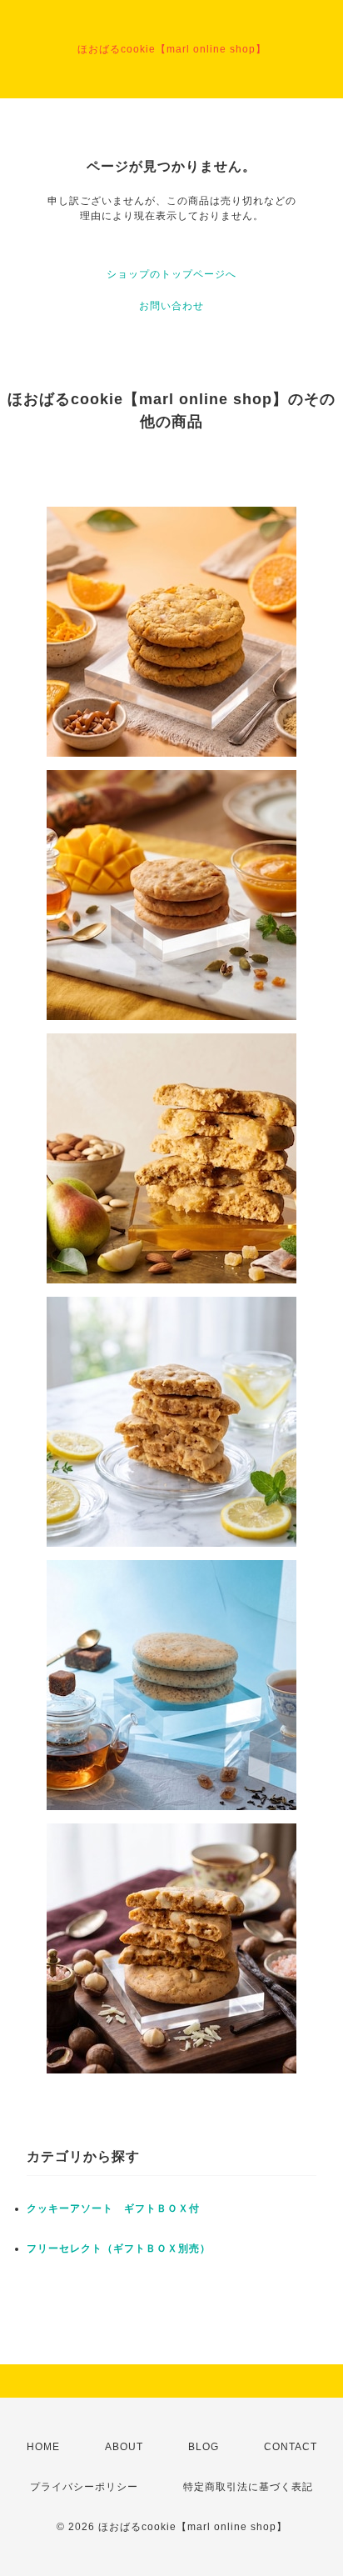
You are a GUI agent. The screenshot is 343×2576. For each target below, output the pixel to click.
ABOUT (124, 2447)
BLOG (204, 2447)
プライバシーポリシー (84, 2487)
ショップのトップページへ (171, 274)
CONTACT (291, 2447)
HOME (43, 2447)
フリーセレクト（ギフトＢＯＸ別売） (119, 2248)
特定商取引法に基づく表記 (248, 2487)
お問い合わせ (171, 306)
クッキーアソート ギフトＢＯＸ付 (113, 2208)
